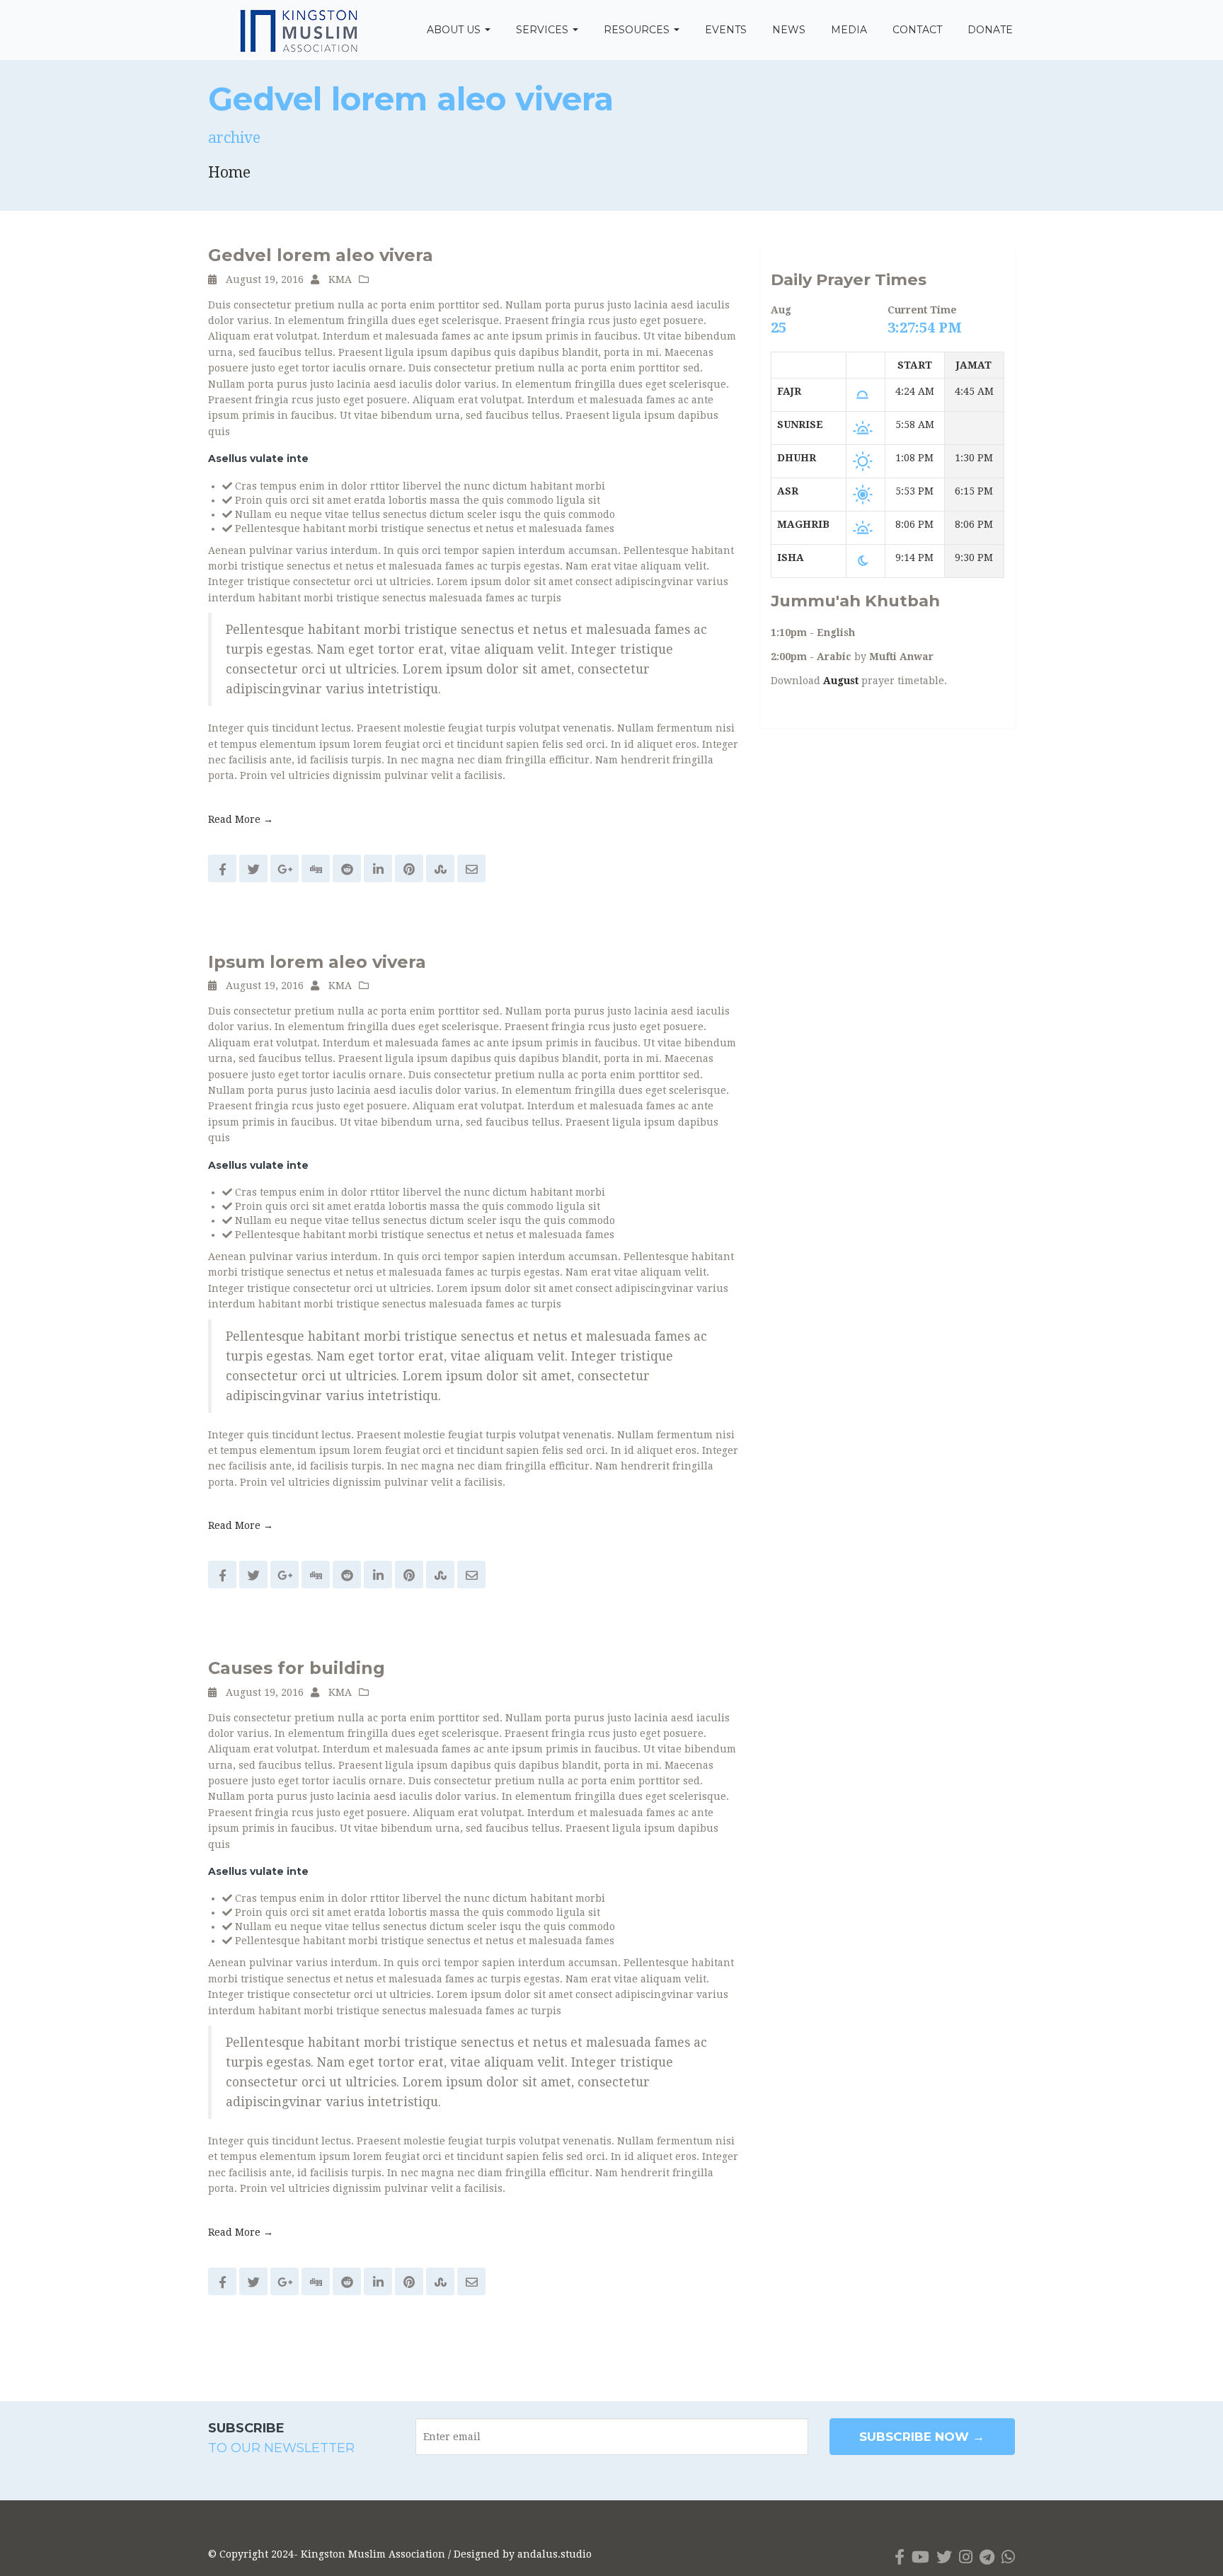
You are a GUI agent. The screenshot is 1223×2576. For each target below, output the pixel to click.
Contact (917, 30)
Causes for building (297, 1668)
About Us (455, 30)
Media (849, 30)
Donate (990, 30)
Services (544, 30)
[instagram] (966, 2557)
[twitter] (944, 2557)
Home (229, 172)
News (789, 30)
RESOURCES (638, 30)
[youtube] (920, 2557)
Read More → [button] (241, 819)
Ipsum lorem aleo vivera (317, 962)
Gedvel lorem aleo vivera (321, 255)
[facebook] (900, 2557)
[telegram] (987, 2557)
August (841, 681)
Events (726, 30)
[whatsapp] (1008, 2557)
